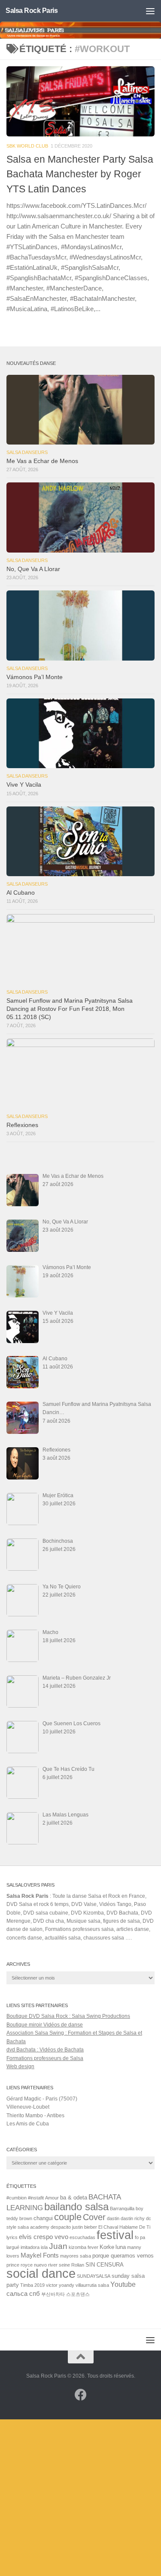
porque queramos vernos (123, 2256)
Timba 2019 (32, 2285)
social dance (41, 2273)
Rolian (78, 2265)
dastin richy (133, 2218)
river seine (59, 2265)
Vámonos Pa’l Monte (35, 677)
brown (26, 2218)
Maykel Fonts (40, 2255)
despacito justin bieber (74, 2227)
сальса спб (23, 2294)
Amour (52, 2198)
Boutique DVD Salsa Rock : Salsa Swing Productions (68, 2016)
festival (115, 2235)
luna (121, 2247)
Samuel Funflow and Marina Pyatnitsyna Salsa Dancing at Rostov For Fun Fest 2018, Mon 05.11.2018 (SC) (70, 1009)
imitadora (30, 2247)
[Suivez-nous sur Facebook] (81, 2395)
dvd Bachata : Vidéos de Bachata (45, 2050)
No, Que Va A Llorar (33, 569)
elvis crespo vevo (44, 2237)
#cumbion (17, 2198)
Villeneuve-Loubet (28, 2107)
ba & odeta (74, 2198)
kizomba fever (84, 2247)
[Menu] (150, 11)
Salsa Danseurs (27, 452)
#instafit (36, 2198)
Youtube (123, 2284)
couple (68, 2217)
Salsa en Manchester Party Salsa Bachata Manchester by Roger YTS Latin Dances (80, 174)
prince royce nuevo (27, 2265)
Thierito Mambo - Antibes (35, 2116)
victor (52, 2285)
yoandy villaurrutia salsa (84, 2285)
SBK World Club (27, 146)
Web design (20, 2066)
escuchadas (82, 2237)
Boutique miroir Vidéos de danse (45, 2025)
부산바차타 (53, 2294)
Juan (58, 2246)
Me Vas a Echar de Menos (42, 461)
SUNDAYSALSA (94, 2276)
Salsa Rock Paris (32, 11)
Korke (107, 2247)
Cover (94, 2217)
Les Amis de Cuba (28, 2124)
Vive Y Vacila (24, 785)
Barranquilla (122, 2208)
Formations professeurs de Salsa (45, 2058)
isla (44, 2247)
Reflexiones (22, 1125)
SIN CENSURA (105, 2265)
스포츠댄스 (78, 2294)
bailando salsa (76, 2207)
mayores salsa (76, 2256)
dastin (113, 2218)
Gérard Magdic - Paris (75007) (42, 2099)
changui (43, 2218)
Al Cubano (21, 893)
